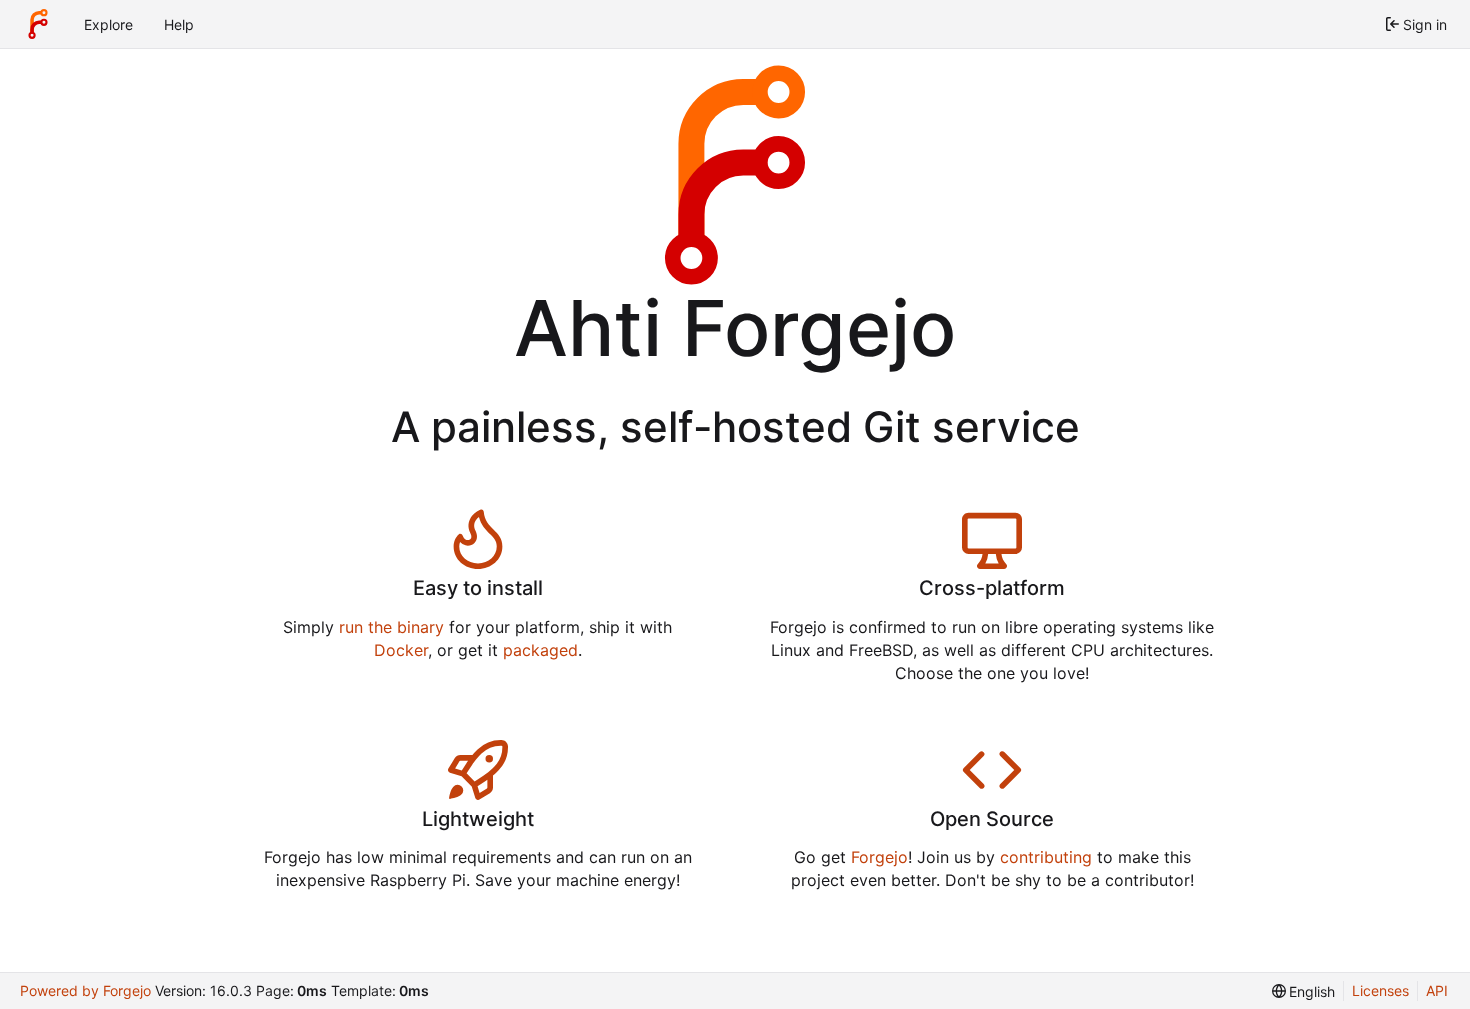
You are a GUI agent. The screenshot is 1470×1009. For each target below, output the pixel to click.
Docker (401, 650)
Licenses (1380, 990)
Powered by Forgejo (85, 990)
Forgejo (879, 857)
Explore (108, 24)
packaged (540, 650)
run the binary (391, 627)
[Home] (38, 24)
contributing (1046, 857)
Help (179, 24)
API (1437, 990)
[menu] (1304, 991)
